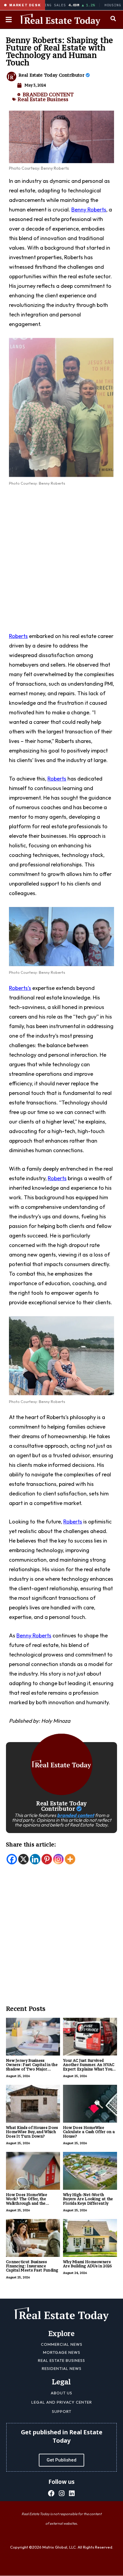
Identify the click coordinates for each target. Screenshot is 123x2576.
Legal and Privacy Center (62, 2402)
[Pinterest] (47, 1859)
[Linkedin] (35, 1859)
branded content (76, 1815)
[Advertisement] (61, 558)
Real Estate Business (43, 99)
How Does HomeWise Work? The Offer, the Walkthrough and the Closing (27, 2201)
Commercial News (62, 2344)
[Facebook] (12, 1859)
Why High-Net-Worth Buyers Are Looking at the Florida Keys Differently (88, 2199)
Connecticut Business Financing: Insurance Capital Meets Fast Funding (32, 2266)
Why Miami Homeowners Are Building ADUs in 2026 (87, 2264)
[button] (113, 18)
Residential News (62, 2368)
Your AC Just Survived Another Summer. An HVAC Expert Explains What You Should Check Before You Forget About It (89, 2069)
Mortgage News (62, 2352)
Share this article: (31, 1844)
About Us (61, 2393)
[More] (70, 1859)
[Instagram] (58, 1859)
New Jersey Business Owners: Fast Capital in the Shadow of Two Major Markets (32, 2067)
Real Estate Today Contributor (52, 75)
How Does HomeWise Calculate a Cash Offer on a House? (89, 2132)
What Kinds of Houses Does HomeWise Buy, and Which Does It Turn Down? (32, 2132)
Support (62, 2411)
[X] (23, 1859)
